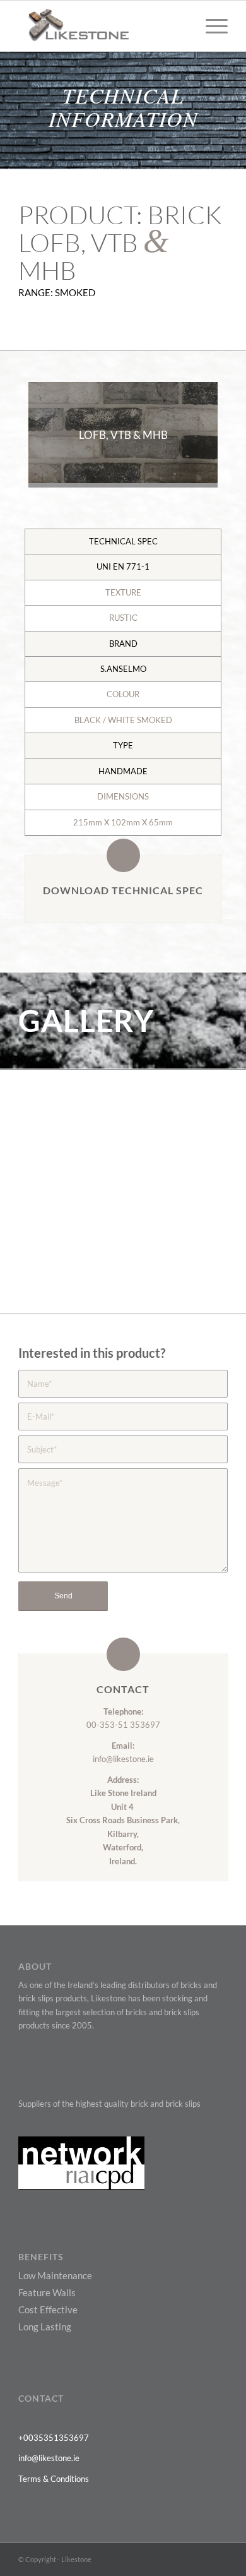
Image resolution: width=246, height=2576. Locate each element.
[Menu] (210, 26)
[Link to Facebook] (161, 2559)
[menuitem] (210, 26)
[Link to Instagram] (218, 2559)
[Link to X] (143, 2559)
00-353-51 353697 (123, 1725)
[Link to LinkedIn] (199, 2559)
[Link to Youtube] (180, 2559)
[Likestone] (102, 26)
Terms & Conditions (54, 2479)
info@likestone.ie (123, 1759)
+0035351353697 (54, 2438)
